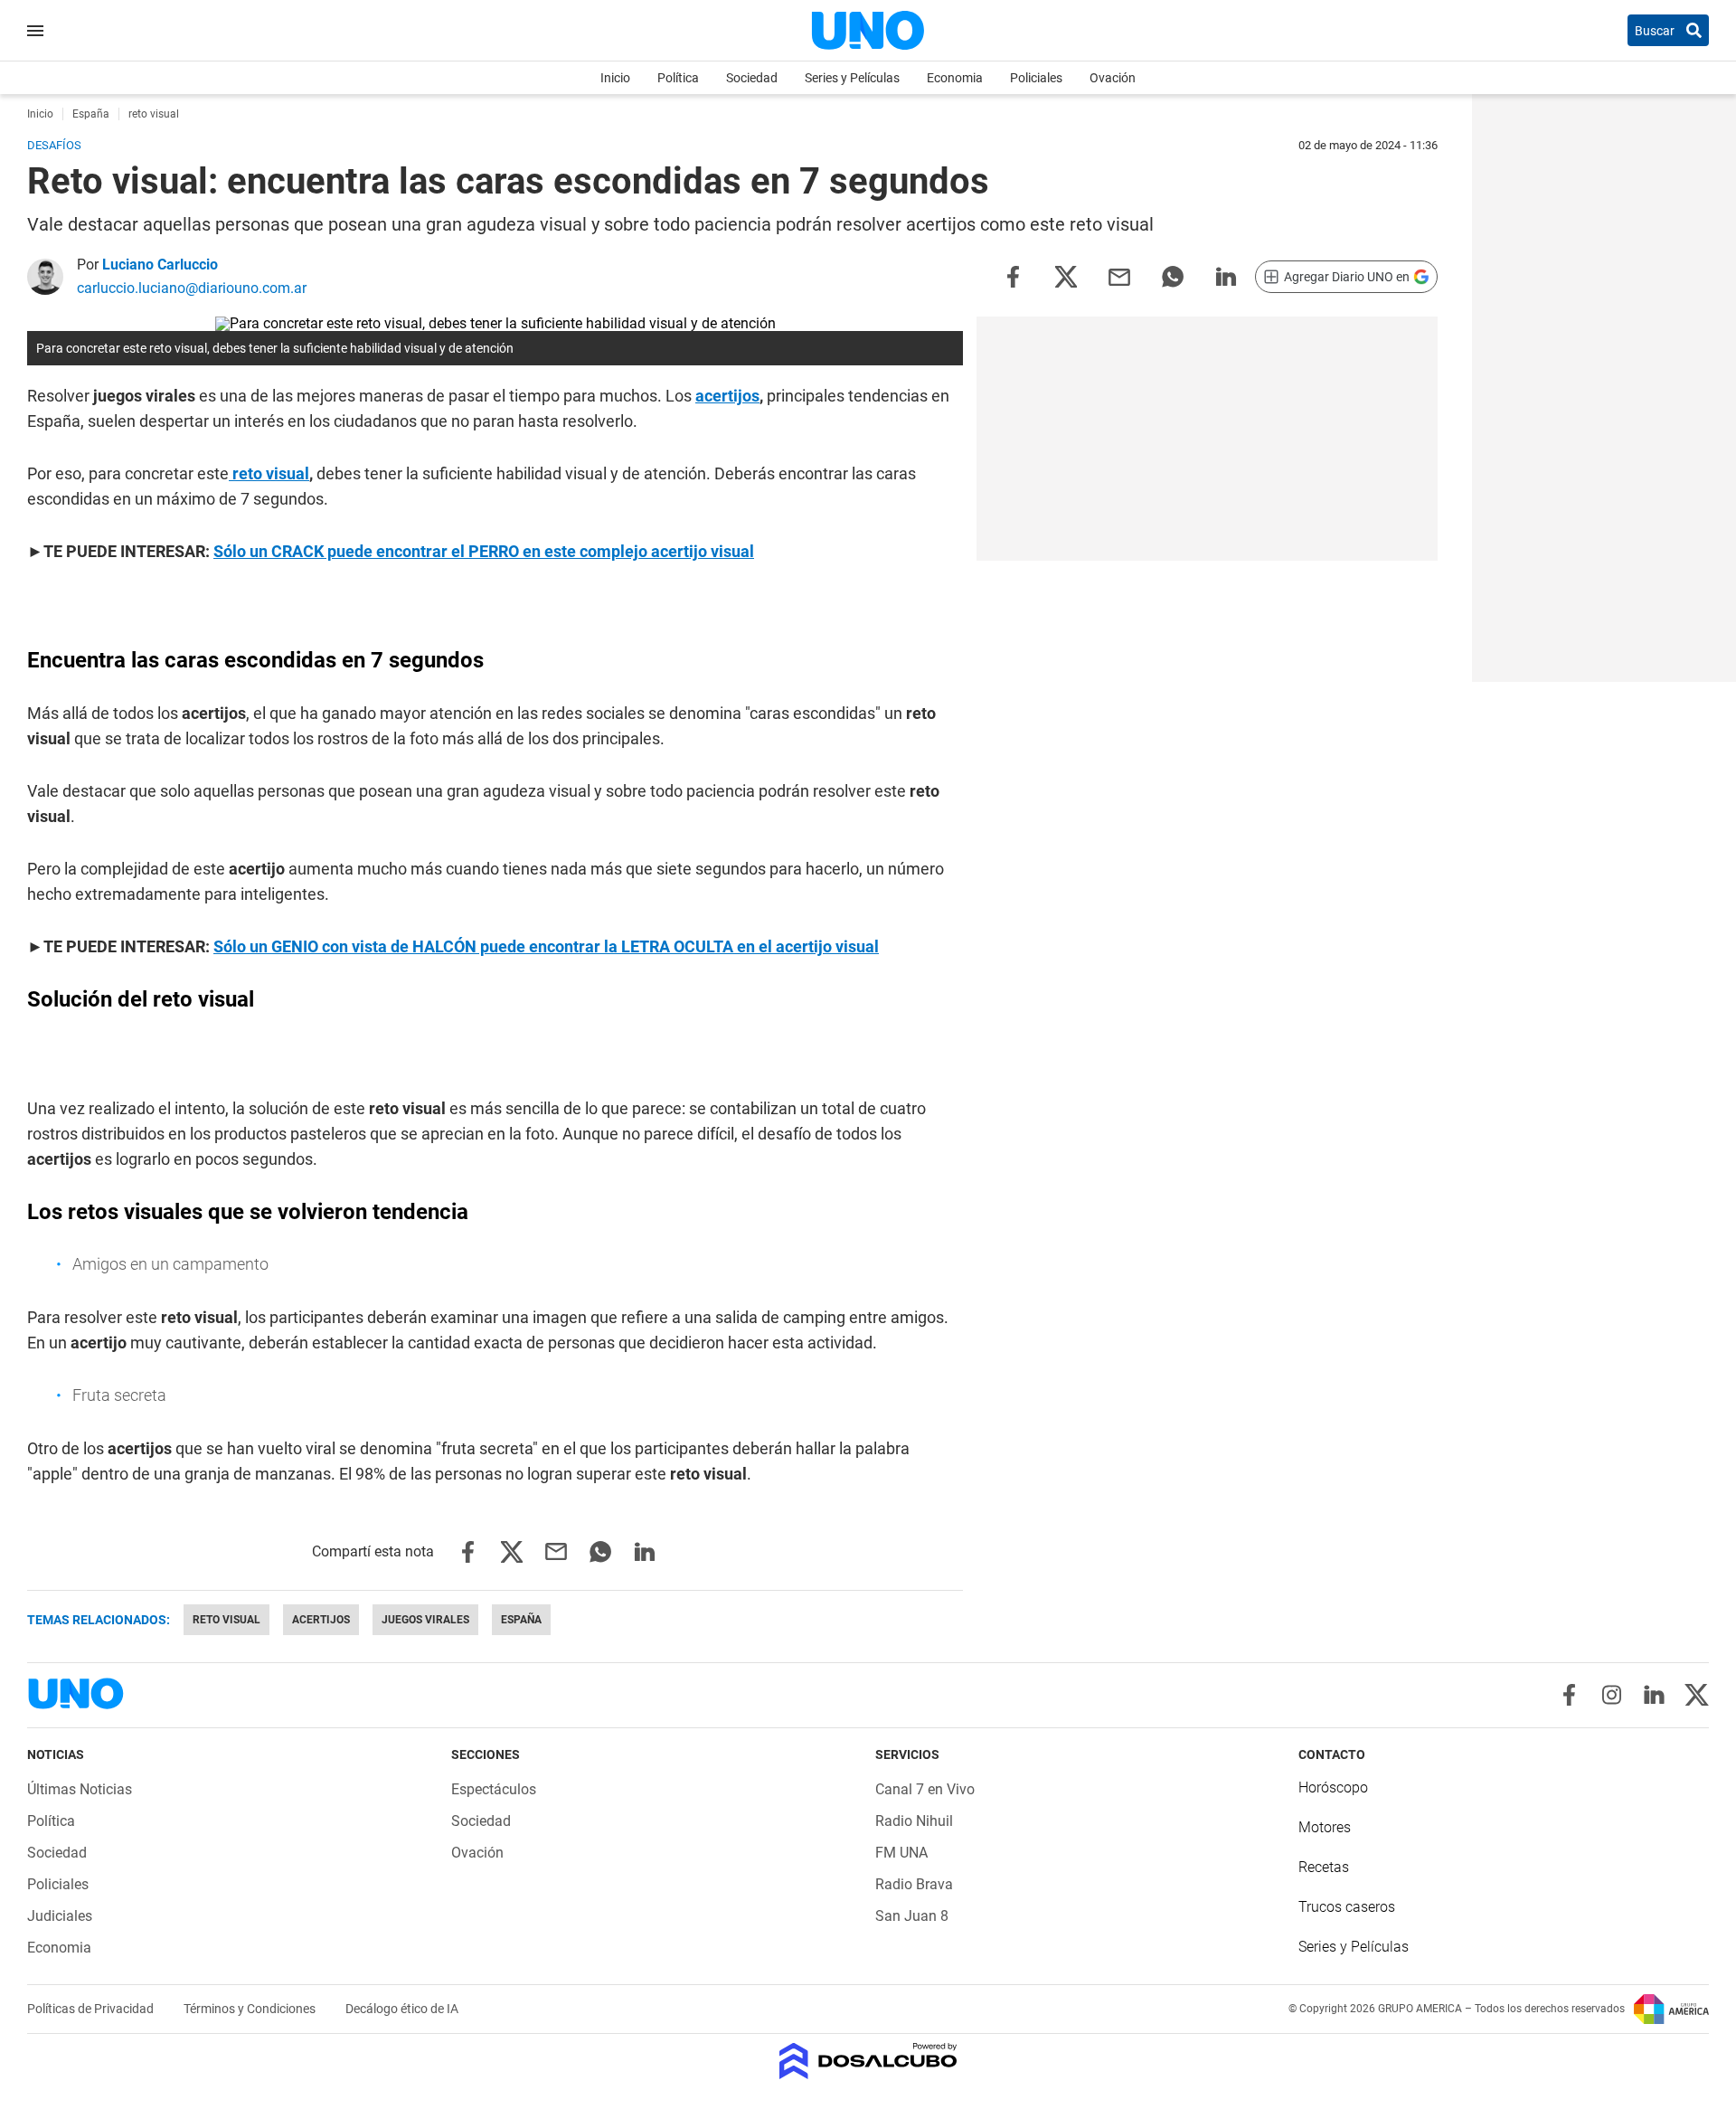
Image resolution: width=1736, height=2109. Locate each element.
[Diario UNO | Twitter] (1697, 1695)
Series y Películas (852, 78)
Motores (1325, 1827)
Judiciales (60, 1916)
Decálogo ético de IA (402, 2009)
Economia (955, 78)
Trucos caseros (1347, 1907)
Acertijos (321, 1620)
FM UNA (901, 1853)
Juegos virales (425, 1620)
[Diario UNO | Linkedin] (1654, 1695)
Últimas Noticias (80, 1789)
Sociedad (752, 78)
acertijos (727, 396)
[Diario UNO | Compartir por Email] (1119, 275)
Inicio (615, 78)
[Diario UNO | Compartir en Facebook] (1013, 275)
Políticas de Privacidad (92, 2009)
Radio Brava (914, 1884)
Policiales (1036, 78)
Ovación (1113, 78)
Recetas (1324, 1867)
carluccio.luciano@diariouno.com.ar (192, 288)
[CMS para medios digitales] (868, 2062)
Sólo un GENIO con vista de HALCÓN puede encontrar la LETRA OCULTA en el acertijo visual (546, 946)
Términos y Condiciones (251, 2009)
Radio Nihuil (914, 1821)
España (521, 1620)
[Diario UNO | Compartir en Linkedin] (1226, 275)
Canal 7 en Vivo (925, 1789)
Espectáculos (494, 1789)
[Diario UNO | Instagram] (1612, 1695)
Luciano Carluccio (160, 265)
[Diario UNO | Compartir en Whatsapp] (1173, 275)
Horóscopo (1333, 1787)
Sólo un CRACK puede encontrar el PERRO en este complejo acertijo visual (484, 551)
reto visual (226, 1620)
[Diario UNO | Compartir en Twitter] (1066, 275)
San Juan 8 (912, 1916)
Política (678, 78)
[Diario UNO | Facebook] (1569, 1695)
